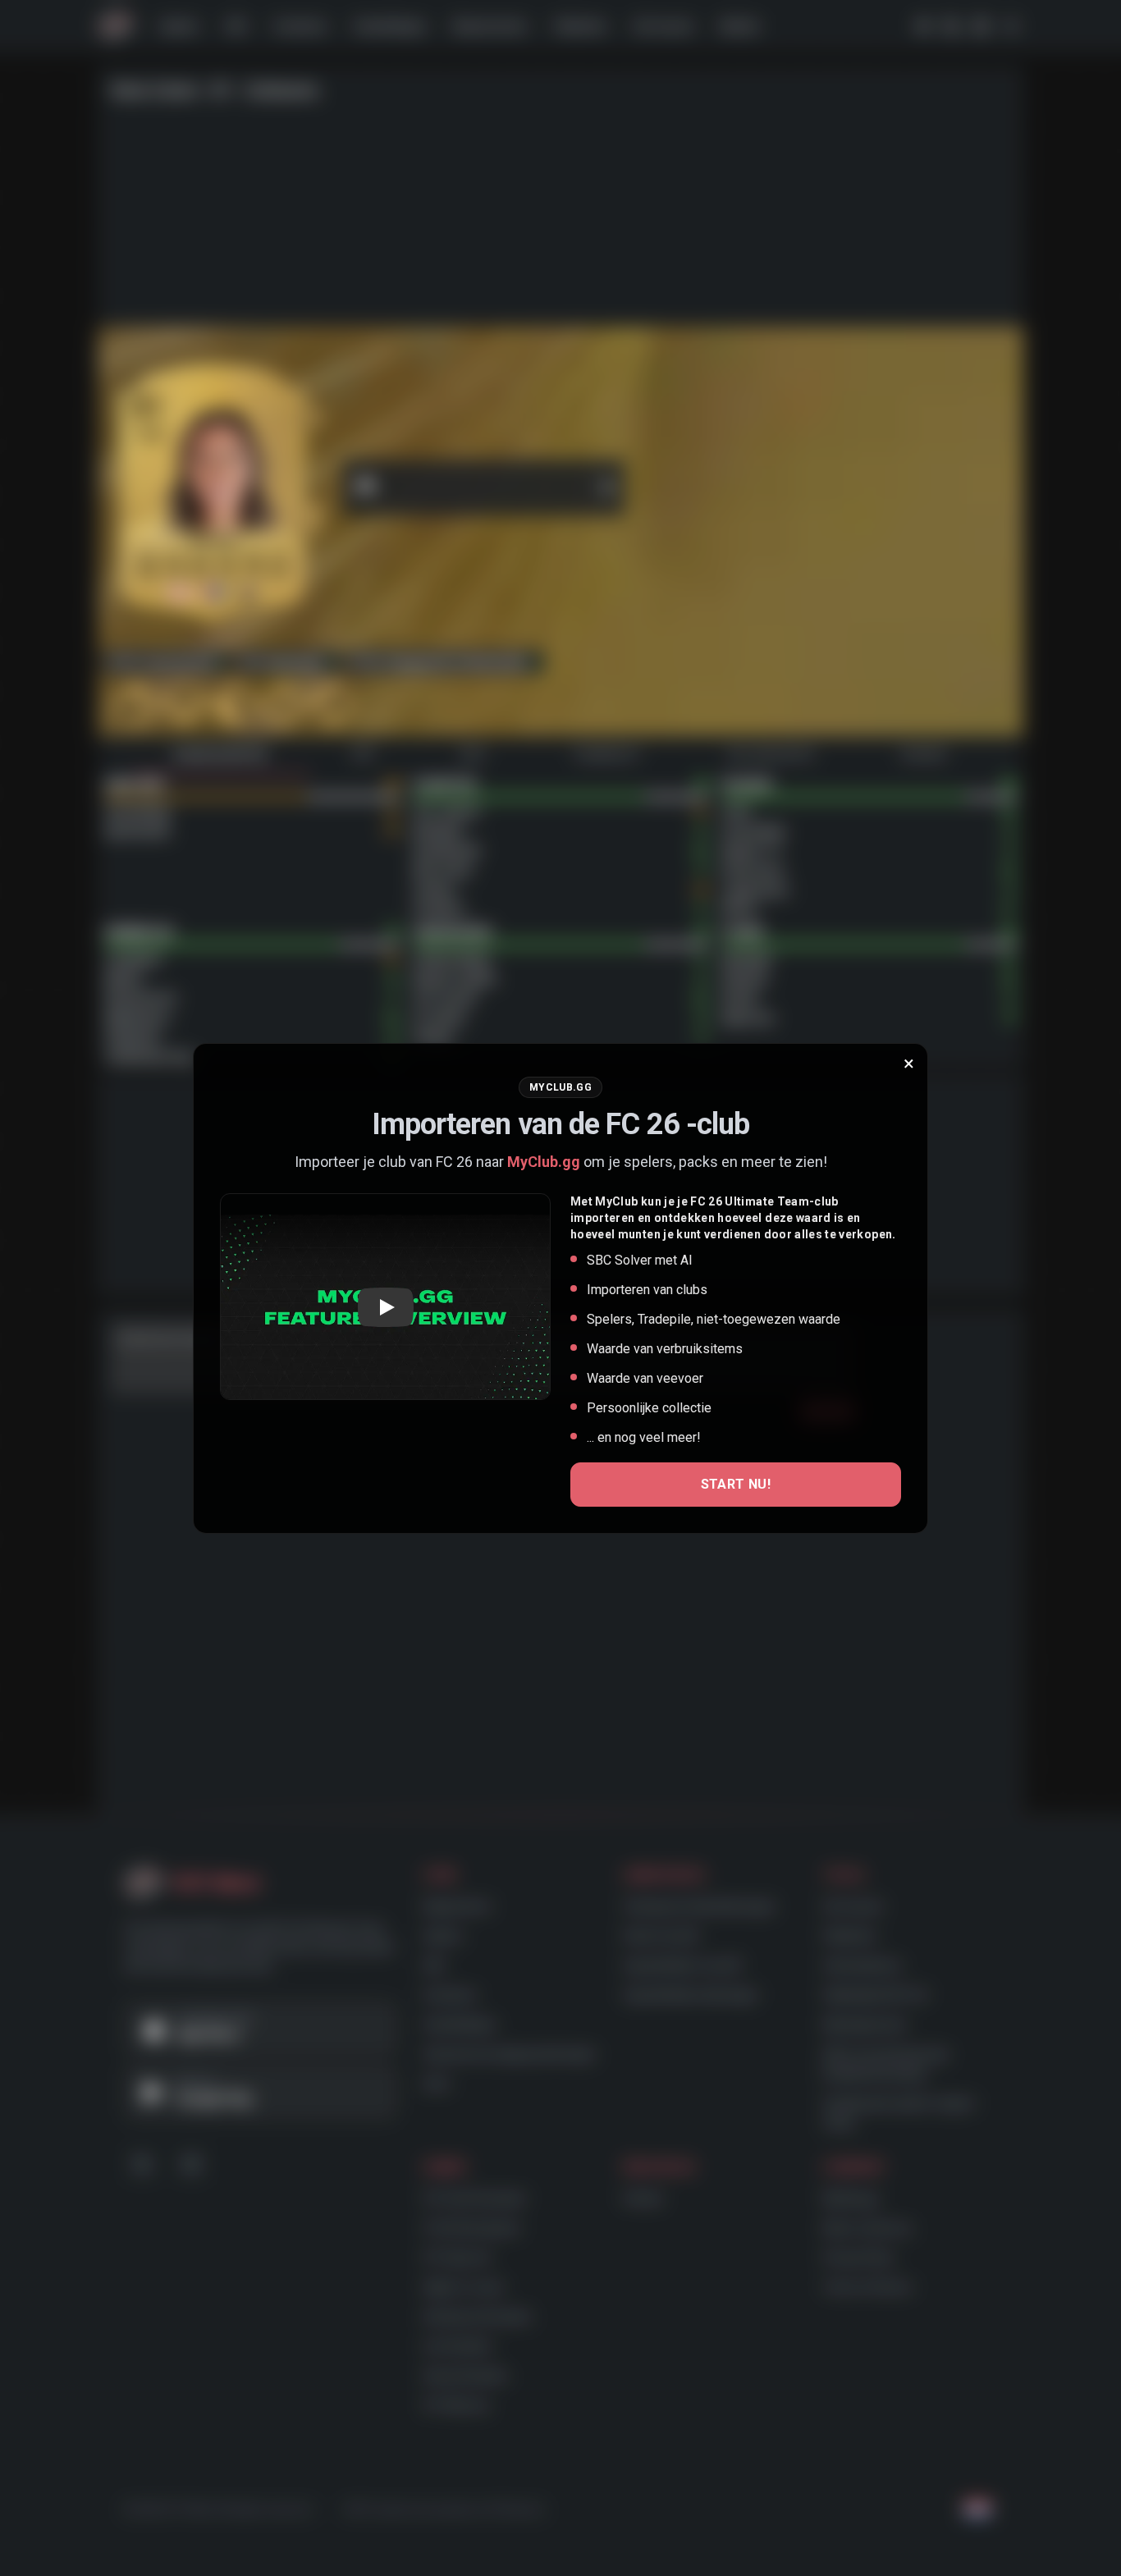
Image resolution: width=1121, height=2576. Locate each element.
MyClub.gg (544, 1162)
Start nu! (736, 1484)
